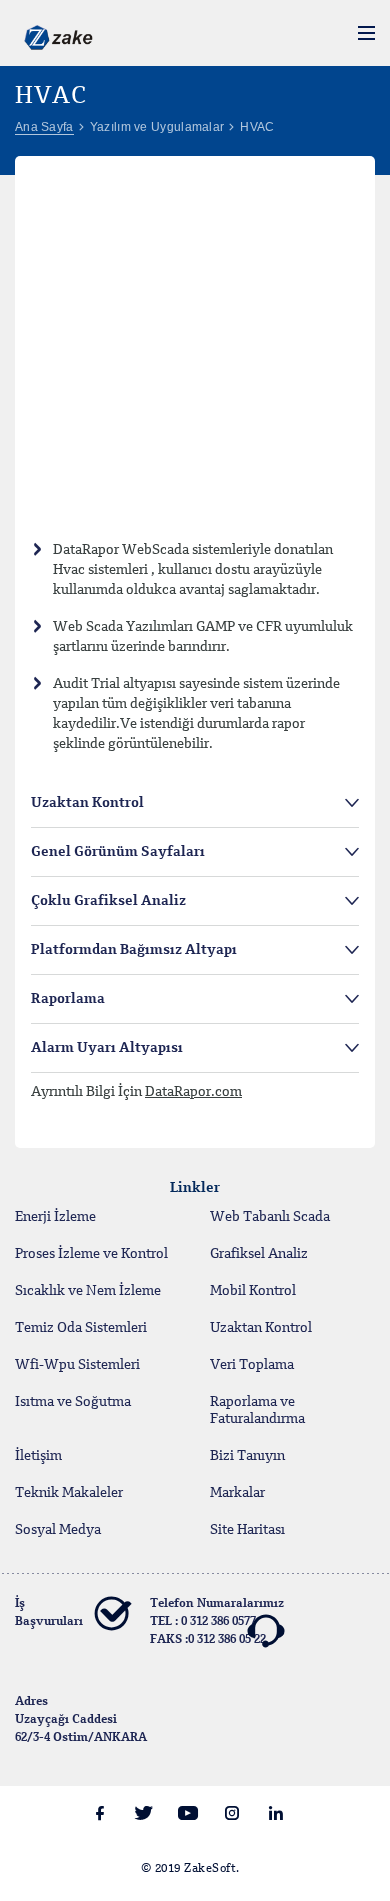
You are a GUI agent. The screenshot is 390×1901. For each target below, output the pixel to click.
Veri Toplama (252, 1365)
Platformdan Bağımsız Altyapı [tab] (134, 950)
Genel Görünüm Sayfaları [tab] (118, 852)
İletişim (38, 1456)
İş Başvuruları (49, 1613)
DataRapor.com (193, 1092)
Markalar (237, 1493)
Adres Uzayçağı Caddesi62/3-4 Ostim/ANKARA (81, 1720)
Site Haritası (247, 1530)
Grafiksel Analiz (259, 1254)
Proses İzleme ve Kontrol (91, 1254)
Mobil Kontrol (253, 1291)
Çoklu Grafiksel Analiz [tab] (108, 901)
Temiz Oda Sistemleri (81, 1328)
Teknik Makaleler (69, 1493)
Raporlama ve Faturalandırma (257, 1410)
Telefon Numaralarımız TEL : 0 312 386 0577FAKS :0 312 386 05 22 (217, 1622)
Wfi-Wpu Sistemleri (77, 1365)
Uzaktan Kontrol (261, 1328)
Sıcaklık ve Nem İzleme (88, 1291)
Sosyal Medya (58, 1530)
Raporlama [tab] (68, 999)
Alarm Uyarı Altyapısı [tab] (107, 1048)
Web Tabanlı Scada (270, 1217)
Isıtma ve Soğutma (73, 1402)
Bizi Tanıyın (247, 1456)
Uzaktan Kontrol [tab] (87, 803)
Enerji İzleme (55, 1217)
